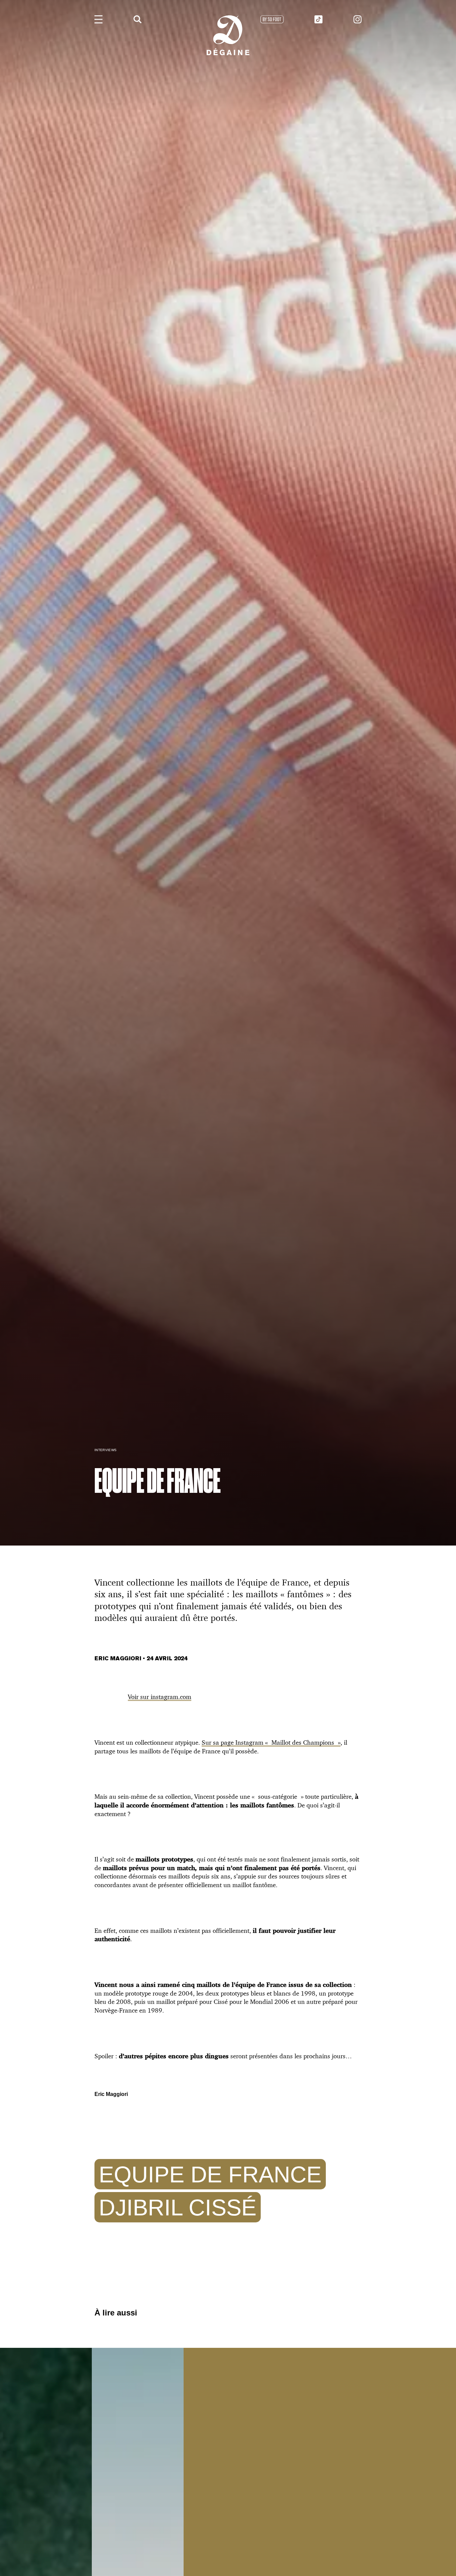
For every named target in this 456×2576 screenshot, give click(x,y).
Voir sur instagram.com (160, 1697)
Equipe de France (210, 2174)
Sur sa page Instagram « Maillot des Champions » (271, 1742)
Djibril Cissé (178, 2207)
